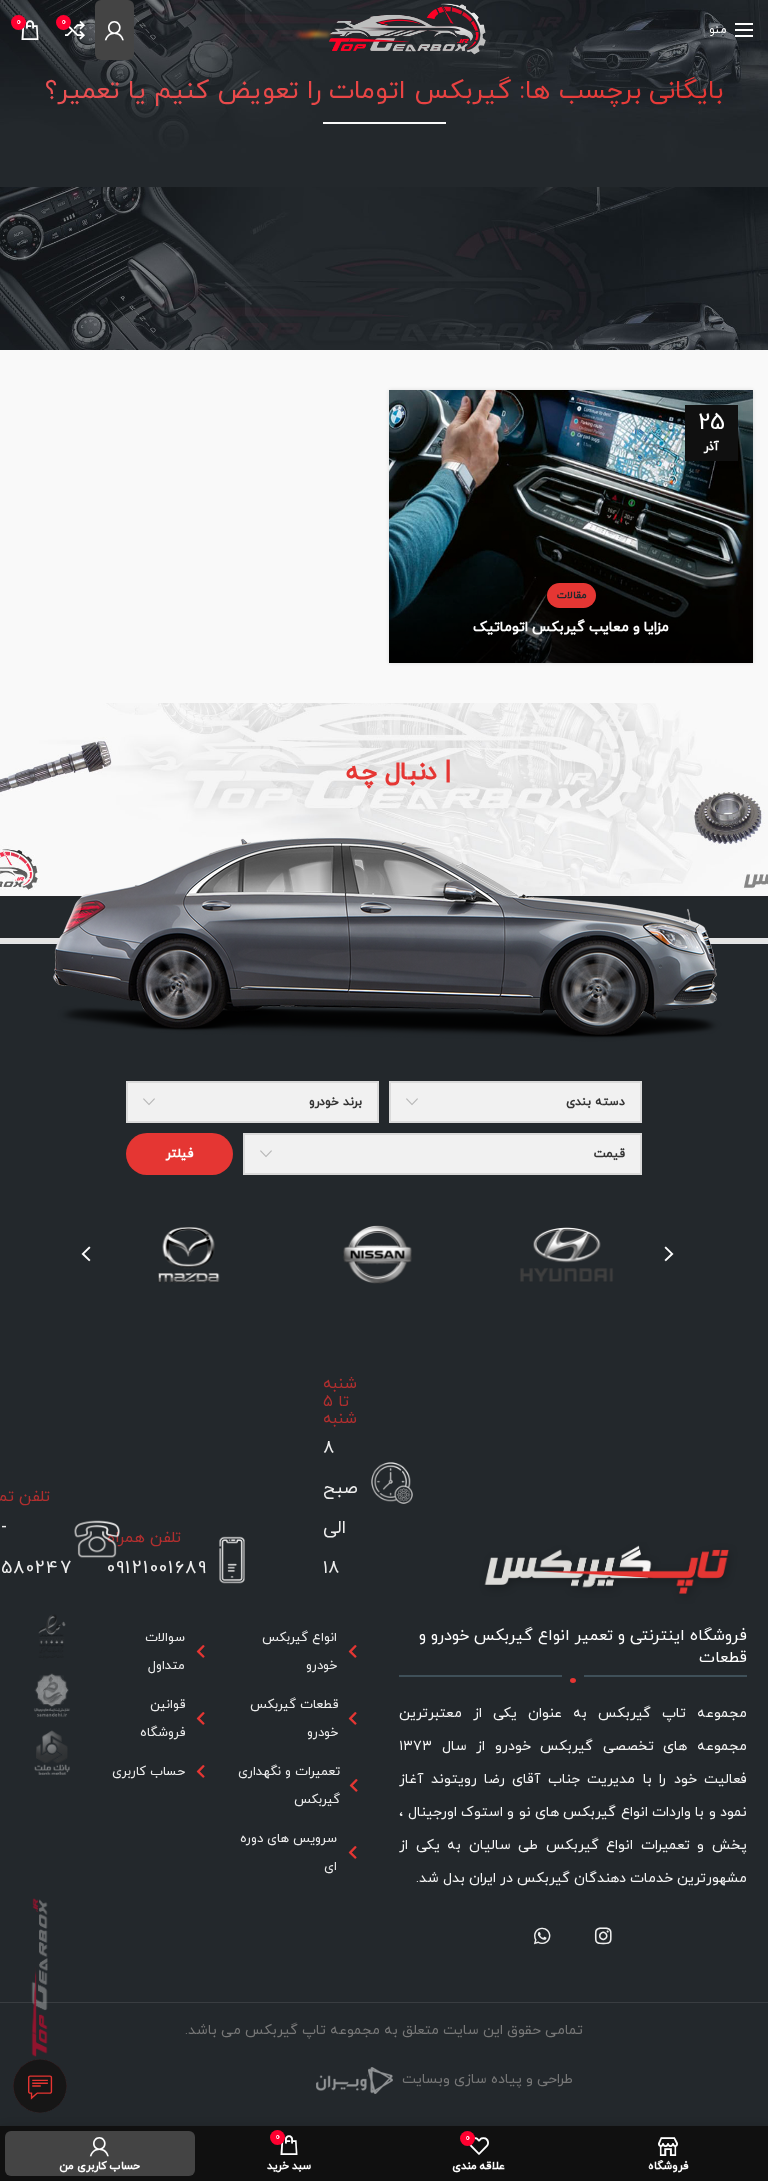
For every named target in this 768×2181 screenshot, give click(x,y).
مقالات (571, 595)
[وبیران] (354, 2079)
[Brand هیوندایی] (566, 1255)
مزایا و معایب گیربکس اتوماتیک (571, 627)
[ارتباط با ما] (40, 2086)
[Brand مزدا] (188, 1255)
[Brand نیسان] (377, 1255)
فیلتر (179, 1154)
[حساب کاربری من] (114, 30)
